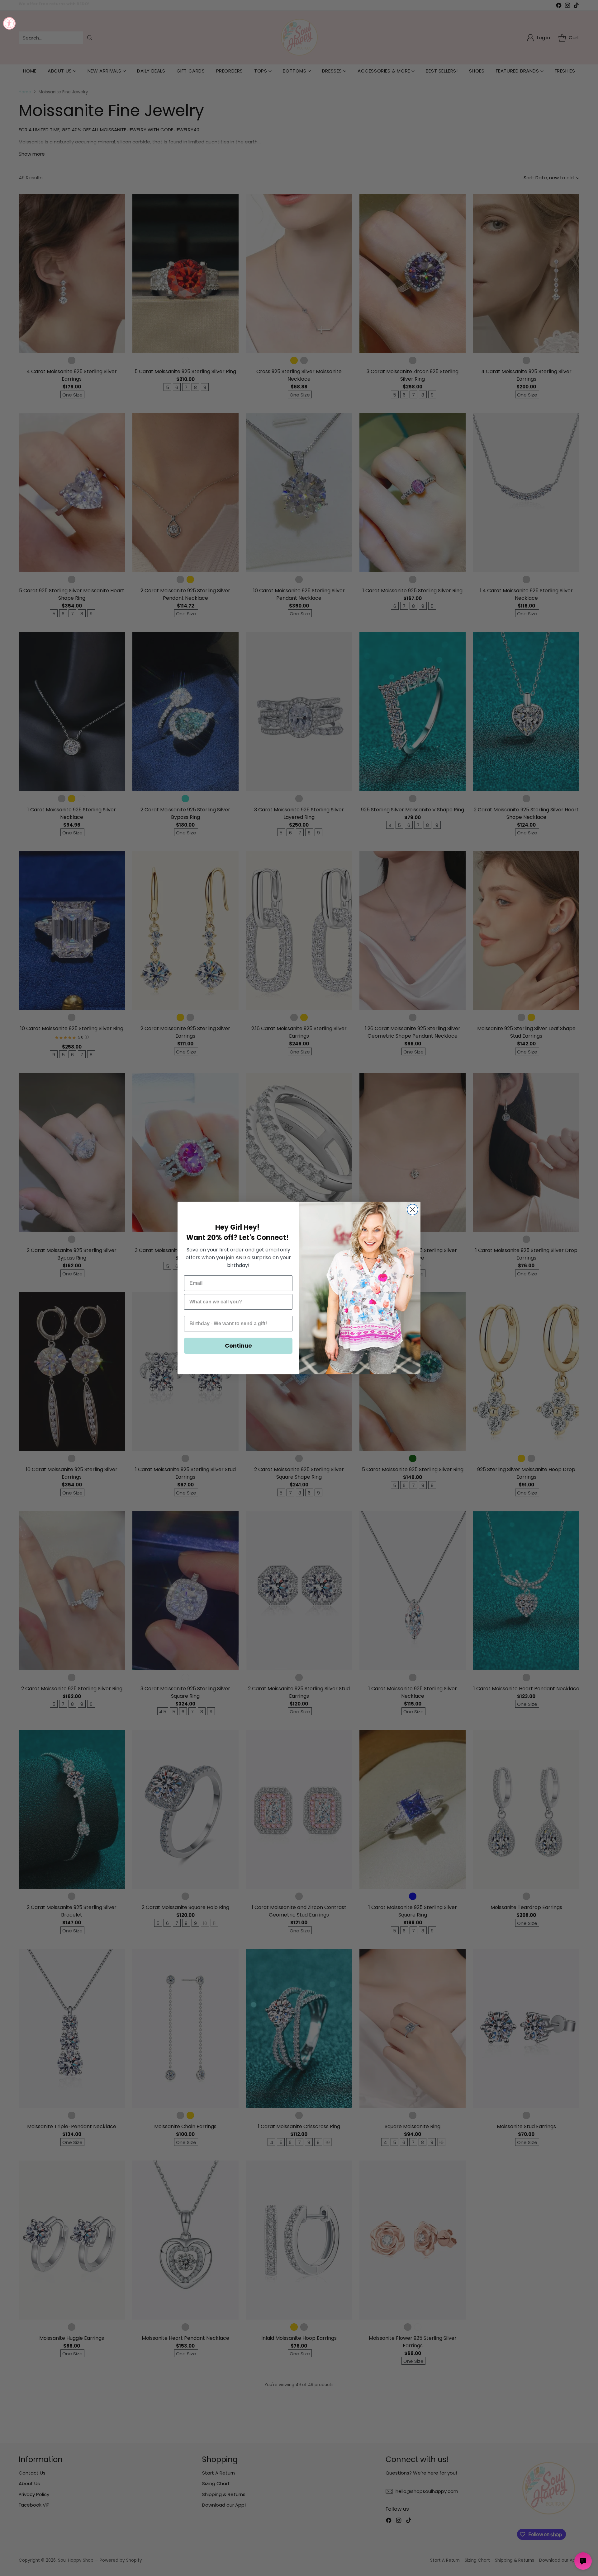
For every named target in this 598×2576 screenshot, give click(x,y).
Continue (238, 1346)
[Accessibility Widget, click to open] (9, 23)
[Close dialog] (413, 1210)
